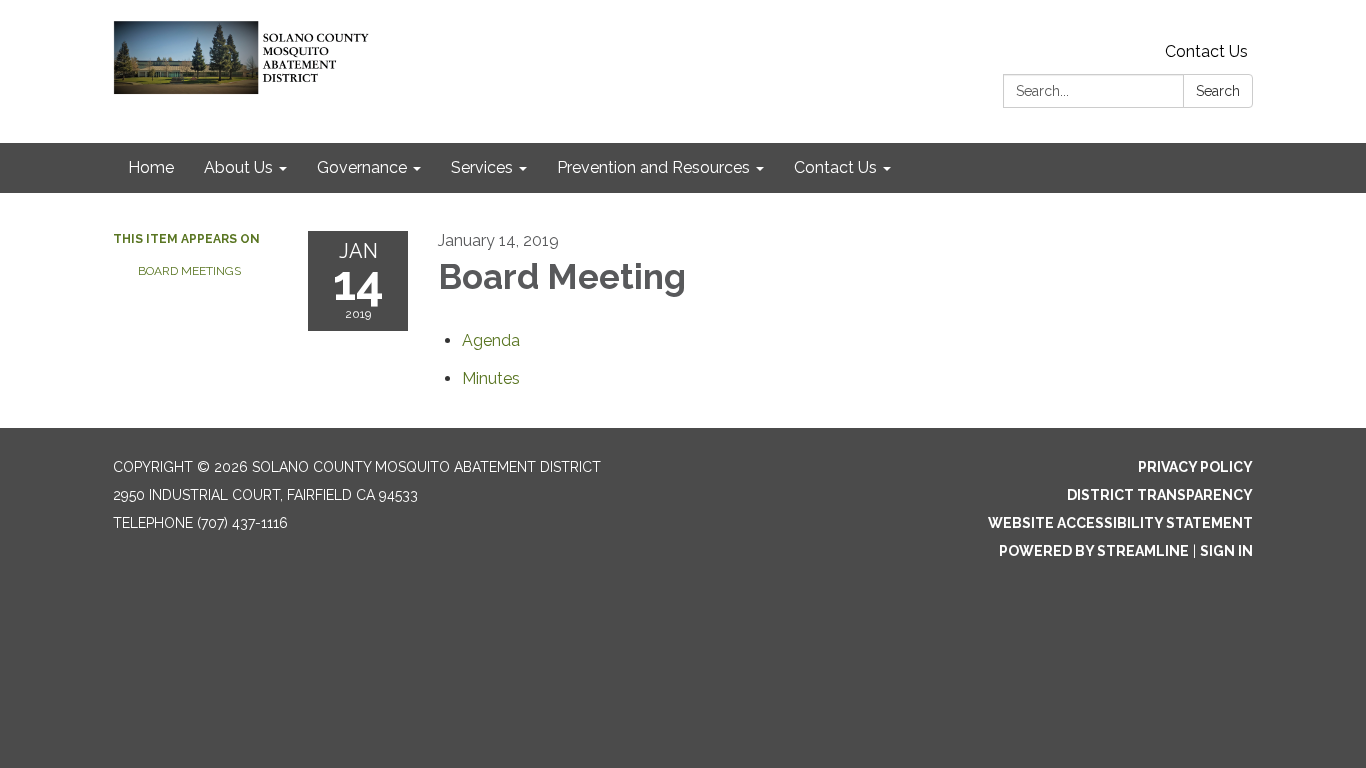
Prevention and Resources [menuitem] (653, 167)
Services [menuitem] (482, 167)
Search (1218, 91)
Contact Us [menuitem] (835, 167)
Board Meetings (189, 271)
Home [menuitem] (151, 167)
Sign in (1226, 551)
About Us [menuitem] (238, 167)
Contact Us (1206, 51)
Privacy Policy (1195, 467)
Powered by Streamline (1094, 551)
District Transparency (1160, 495)
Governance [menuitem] (362, 167)
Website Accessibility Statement (1120, 523)
